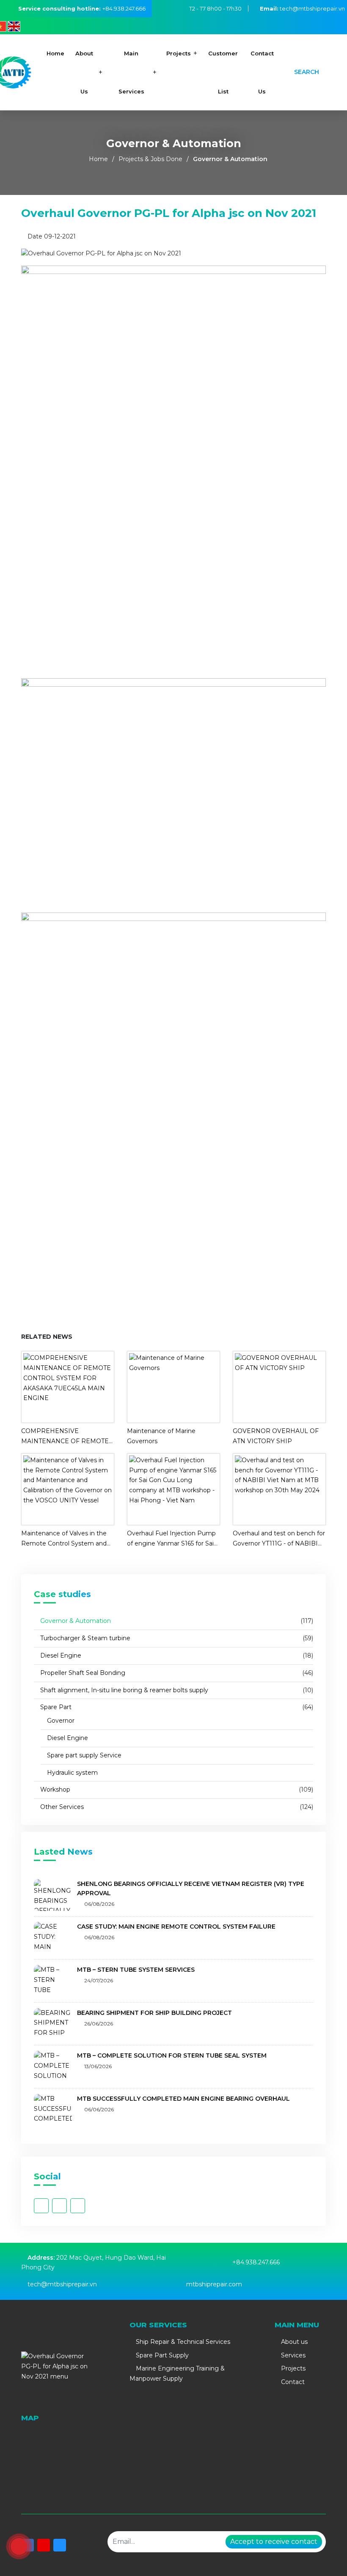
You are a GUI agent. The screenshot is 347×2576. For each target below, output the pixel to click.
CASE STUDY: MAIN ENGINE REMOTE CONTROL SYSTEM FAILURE (176, 1927)
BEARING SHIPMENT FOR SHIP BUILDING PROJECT (154, 2013)
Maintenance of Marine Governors (161, 1436)
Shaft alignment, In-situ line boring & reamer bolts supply (123, 1690)
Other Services (61, 1807)
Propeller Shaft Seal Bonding (82, 1673)
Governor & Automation (230, 159)
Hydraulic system (72, 1773)
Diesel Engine (60, 1655)
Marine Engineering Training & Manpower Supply (177, 2373)
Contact (292, 2382)
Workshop (54, 1789)
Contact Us (262, 72)
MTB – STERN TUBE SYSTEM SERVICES (136, 1970)
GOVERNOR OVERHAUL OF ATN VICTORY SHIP (276, 1436)
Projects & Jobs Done (150, 159)
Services (292, 2355)
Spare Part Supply (161, 2355)
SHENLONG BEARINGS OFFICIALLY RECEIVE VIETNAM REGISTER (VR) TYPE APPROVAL (191, 1888)
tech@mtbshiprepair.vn (302, 8)
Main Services (131, 72)
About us (293, 2342)
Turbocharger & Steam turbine (84, 1638)
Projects (179, 53)
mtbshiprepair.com (214, 2284)
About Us (84, 72)
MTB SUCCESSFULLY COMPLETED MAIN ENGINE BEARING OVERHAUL (183, 2099)
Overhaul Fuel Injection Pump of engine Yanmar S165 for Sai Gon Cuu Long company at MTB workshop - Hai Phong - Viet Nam (171, 1539)
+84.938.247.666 (124, 8)
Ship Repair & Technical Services (182, 2342)
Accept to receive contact (274, 2542)
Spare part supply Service (83, 1755)
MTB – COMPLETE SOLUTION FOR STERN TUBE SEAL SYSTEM (172, 2055)
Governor (60, 1721)
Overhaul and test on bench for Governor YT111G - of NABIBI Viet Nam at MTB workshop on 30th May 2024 (279, 1539)
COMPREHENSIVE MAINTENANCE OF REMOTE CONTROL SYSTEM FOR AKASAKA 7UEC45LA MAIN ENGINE (65, 1437)
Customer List (223, 72)
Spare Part (55, 1707)
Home (55, 53)
